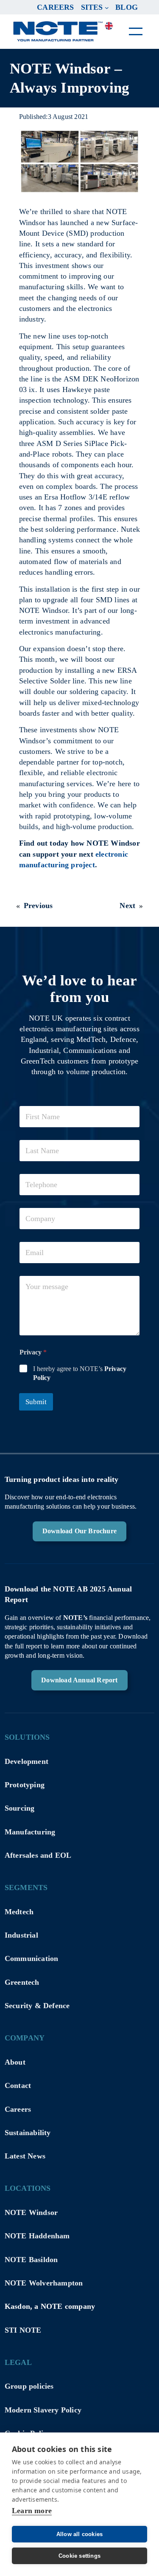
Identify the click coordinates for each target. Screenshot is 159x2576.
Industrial (21, 1935)
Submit (36, 1402)
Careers (18, 2109)
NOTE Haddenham (37, 2236)
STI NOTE (23, 2330)
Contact (18, 2085)
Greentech (22, 1982)
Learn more (32, 2511)
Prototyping (25, 1785)
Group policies (29, 2386)
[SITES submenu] (107, 7)
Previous (38, 906)
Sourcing (20, 1808)
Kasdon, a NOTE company (50, 2306)
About (15, 2062)
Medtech (19, 1912)
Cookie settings (79, 2556)
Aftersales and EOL (38, 1855)
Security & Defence (37, 2006)
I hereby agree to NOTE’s (80, 1373)
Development (26, 1761)
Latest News (25, 2156)
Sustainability (28, 2133)
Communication (32, 1958)
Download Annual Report (79, 1680)
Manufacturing (30, 1832)
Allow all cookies (79, 2534)
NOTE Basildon (31, 2260)
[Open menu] (136, 31)
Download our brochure (79, 1531)
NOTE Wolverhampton (44, 2283)
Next (127, 906)
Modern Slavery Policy (43, 2410)
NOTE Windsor (31, 2212)
